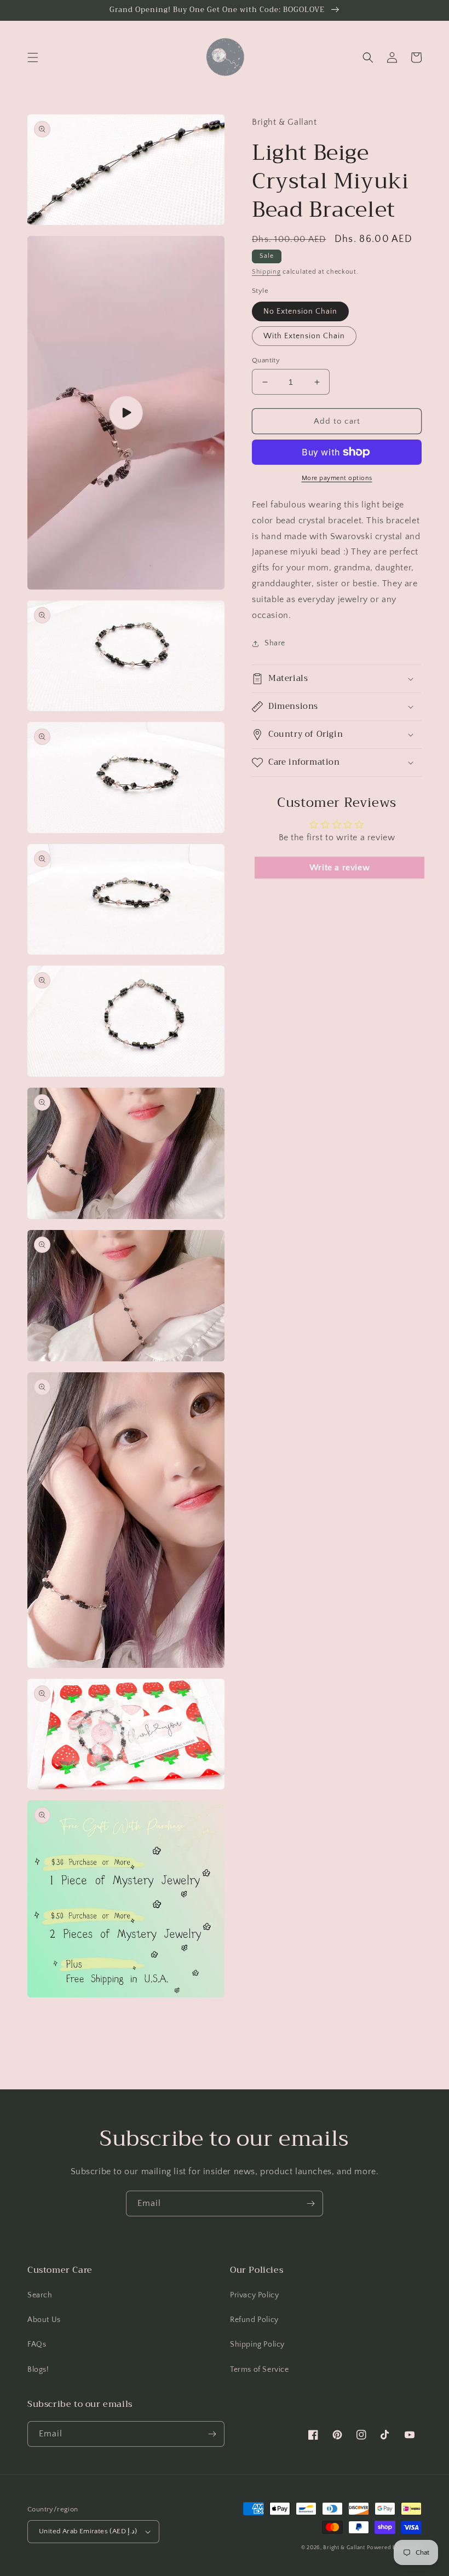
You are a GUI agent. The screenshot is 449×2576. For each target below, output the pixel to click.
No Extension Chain (300, 311)
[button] (33, 57)
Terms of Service (260, 2370)
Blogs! (38, 2370)
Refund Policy (254, 2320)
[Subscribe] (310, 2204)
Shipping (266, 272)
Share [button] (275, 643)
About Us (44, 2320)
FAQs (37, 2344)
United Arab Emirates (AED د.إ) (88, 2531)
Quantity (266, 360)
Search (40, 2295)
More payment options (337, 478)
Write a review (339, 868)
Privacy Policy (254, 2295)
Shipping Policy (257, 2344)
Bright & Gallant (344, 2548)
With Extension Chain (304, 336)
